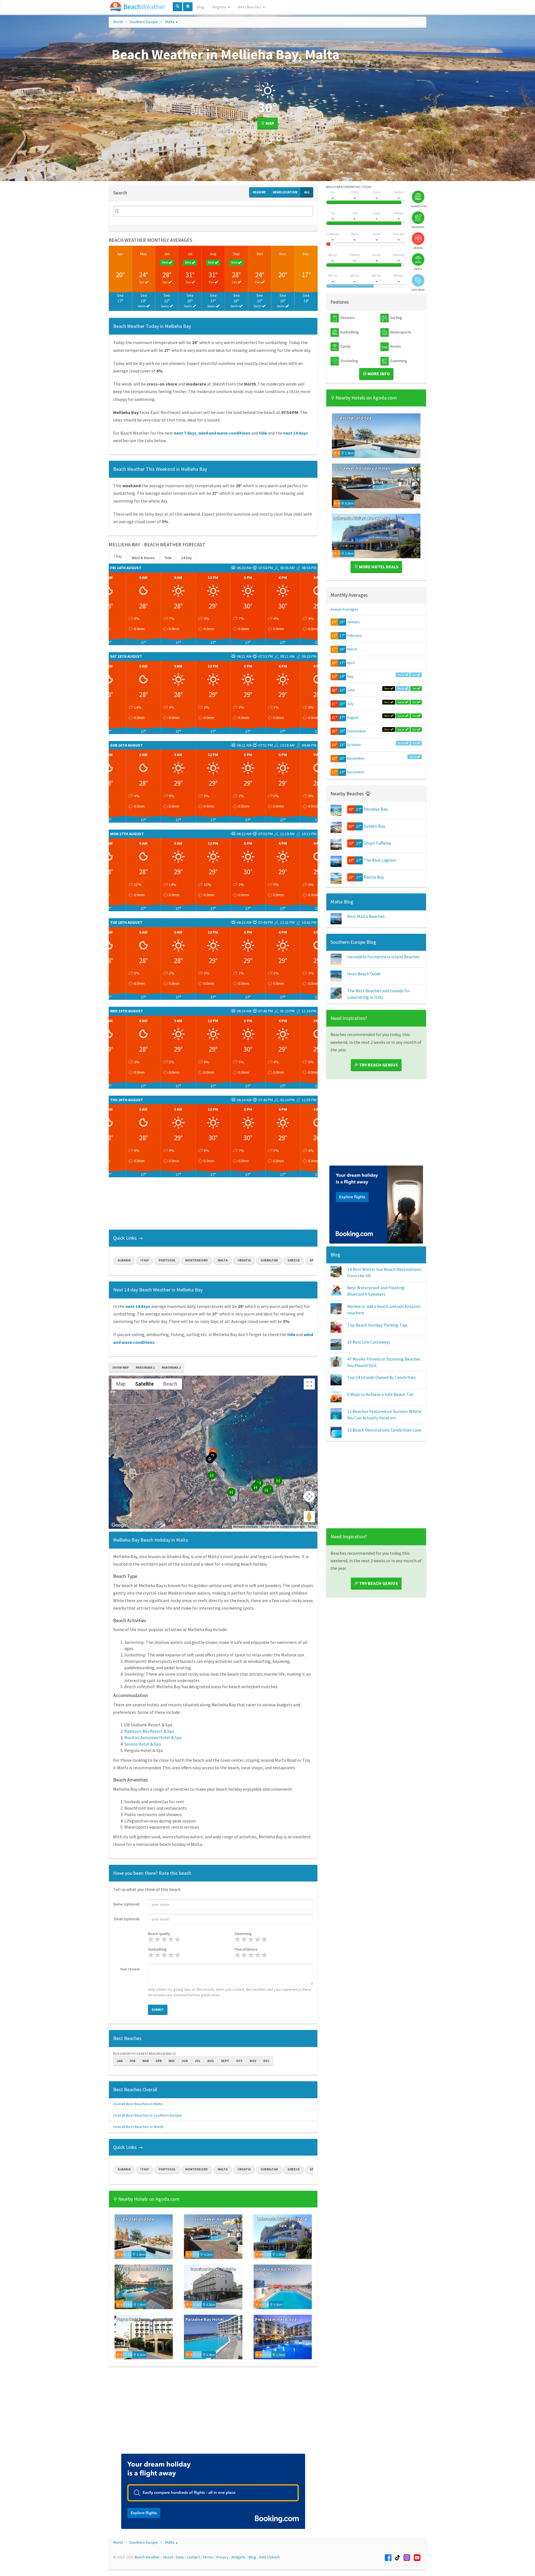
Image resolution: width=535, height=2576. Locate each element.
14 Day (187, 558)
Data (180, 2557)
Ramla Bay (374, 877)
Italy (145, 1260)
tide (263, 433)
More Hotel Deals (378, 567)
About (168, 2557)
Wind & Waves (143, 558)
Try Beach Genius (378, 1065)
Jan (120, 2061)
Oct (260, 254)
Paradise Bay (376, 809)
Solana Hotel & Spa (143, 1744)
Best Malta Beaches (366, 916)
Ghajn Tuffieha (377, 843)
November (356, 758)
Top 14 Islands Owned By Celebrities (381, 1377)
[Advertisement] (213, 1206)
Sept (225, 2061)
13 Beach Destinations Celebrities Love (384, 1430)
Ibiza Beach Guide (364, 974)
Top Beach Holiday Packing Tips (377, 1325)
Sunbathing (157, 1949)
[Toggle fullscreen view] (309, 1384)
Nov (283, 254)
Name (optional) (127, 1904)
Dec (306, 254)
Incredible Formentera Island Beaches (383, 957)
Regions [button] (220, 7)
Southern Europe (144, 22)
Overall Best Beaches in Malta (138, 2104)
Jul (190, 254)
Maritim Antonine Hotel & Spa (153, 1737)
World (118, 22)
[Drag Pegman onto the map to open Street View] (309, 1517)
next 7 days (185, 433)
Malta (170, 22)
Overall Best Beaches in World (138, 2127)
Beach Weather (147, 2557)
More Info (378, 374)
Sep (236, 254)
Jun (167, 254)
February (354, 635)
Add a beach (269, 2557)
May (144, 254)
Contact (193, 2557)
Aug (213, 254)
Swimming (243, 1934)
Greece (294, 1260)
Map (269, 123)
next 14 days (296, 433)
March (352, 649)
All (307, 192)
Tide (168, 558)
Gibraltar (269, 1260)
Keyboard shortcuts (246, 1527)
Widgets (239, 2557)
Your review (130, 1969)
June (351, 690)
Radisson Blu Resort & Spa (149, 1731)
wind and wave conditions (224, 433)
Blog (200, 7)
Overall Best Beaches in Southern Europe (147, 2115)
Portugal (167, 1260)
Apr (120, 254)
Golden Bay (374, 826)
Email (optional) (127, 1919)
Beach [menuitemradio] (170, 1384)
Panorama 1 (145, 1367)
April (351, 663)
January (353, 622)
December (356, 772)
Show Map (121, 1367)
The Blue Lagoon (380, 860)
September (357, 731)
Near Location (285, 192)
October (354, 745)
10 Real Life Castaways (369, 1342)
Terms (312, 1527)
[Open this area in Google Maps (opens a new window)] (119, 1525)
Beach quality (159, 1934)
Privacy (222, 2557)
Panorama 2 (171, 1367)
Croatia (244, 1260)
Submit (158, 2010)
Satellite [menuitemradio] (144, 1384)
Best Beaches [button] (250, 7)
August (353, 717)
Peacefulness (246, 1949)
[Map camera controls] (309, 1497)
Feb (132, 2061)
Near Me (259, 192)
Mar (146, 2061)
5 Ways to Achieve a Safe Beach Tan (380, 1394)
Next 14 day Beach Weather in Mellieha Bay (158, 1290)
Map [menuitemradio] (121, 1384)
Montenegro (197, 1260)
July (350, 704)
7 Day (118, 556)
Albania (124, 1260)
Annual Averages (344, 609)
